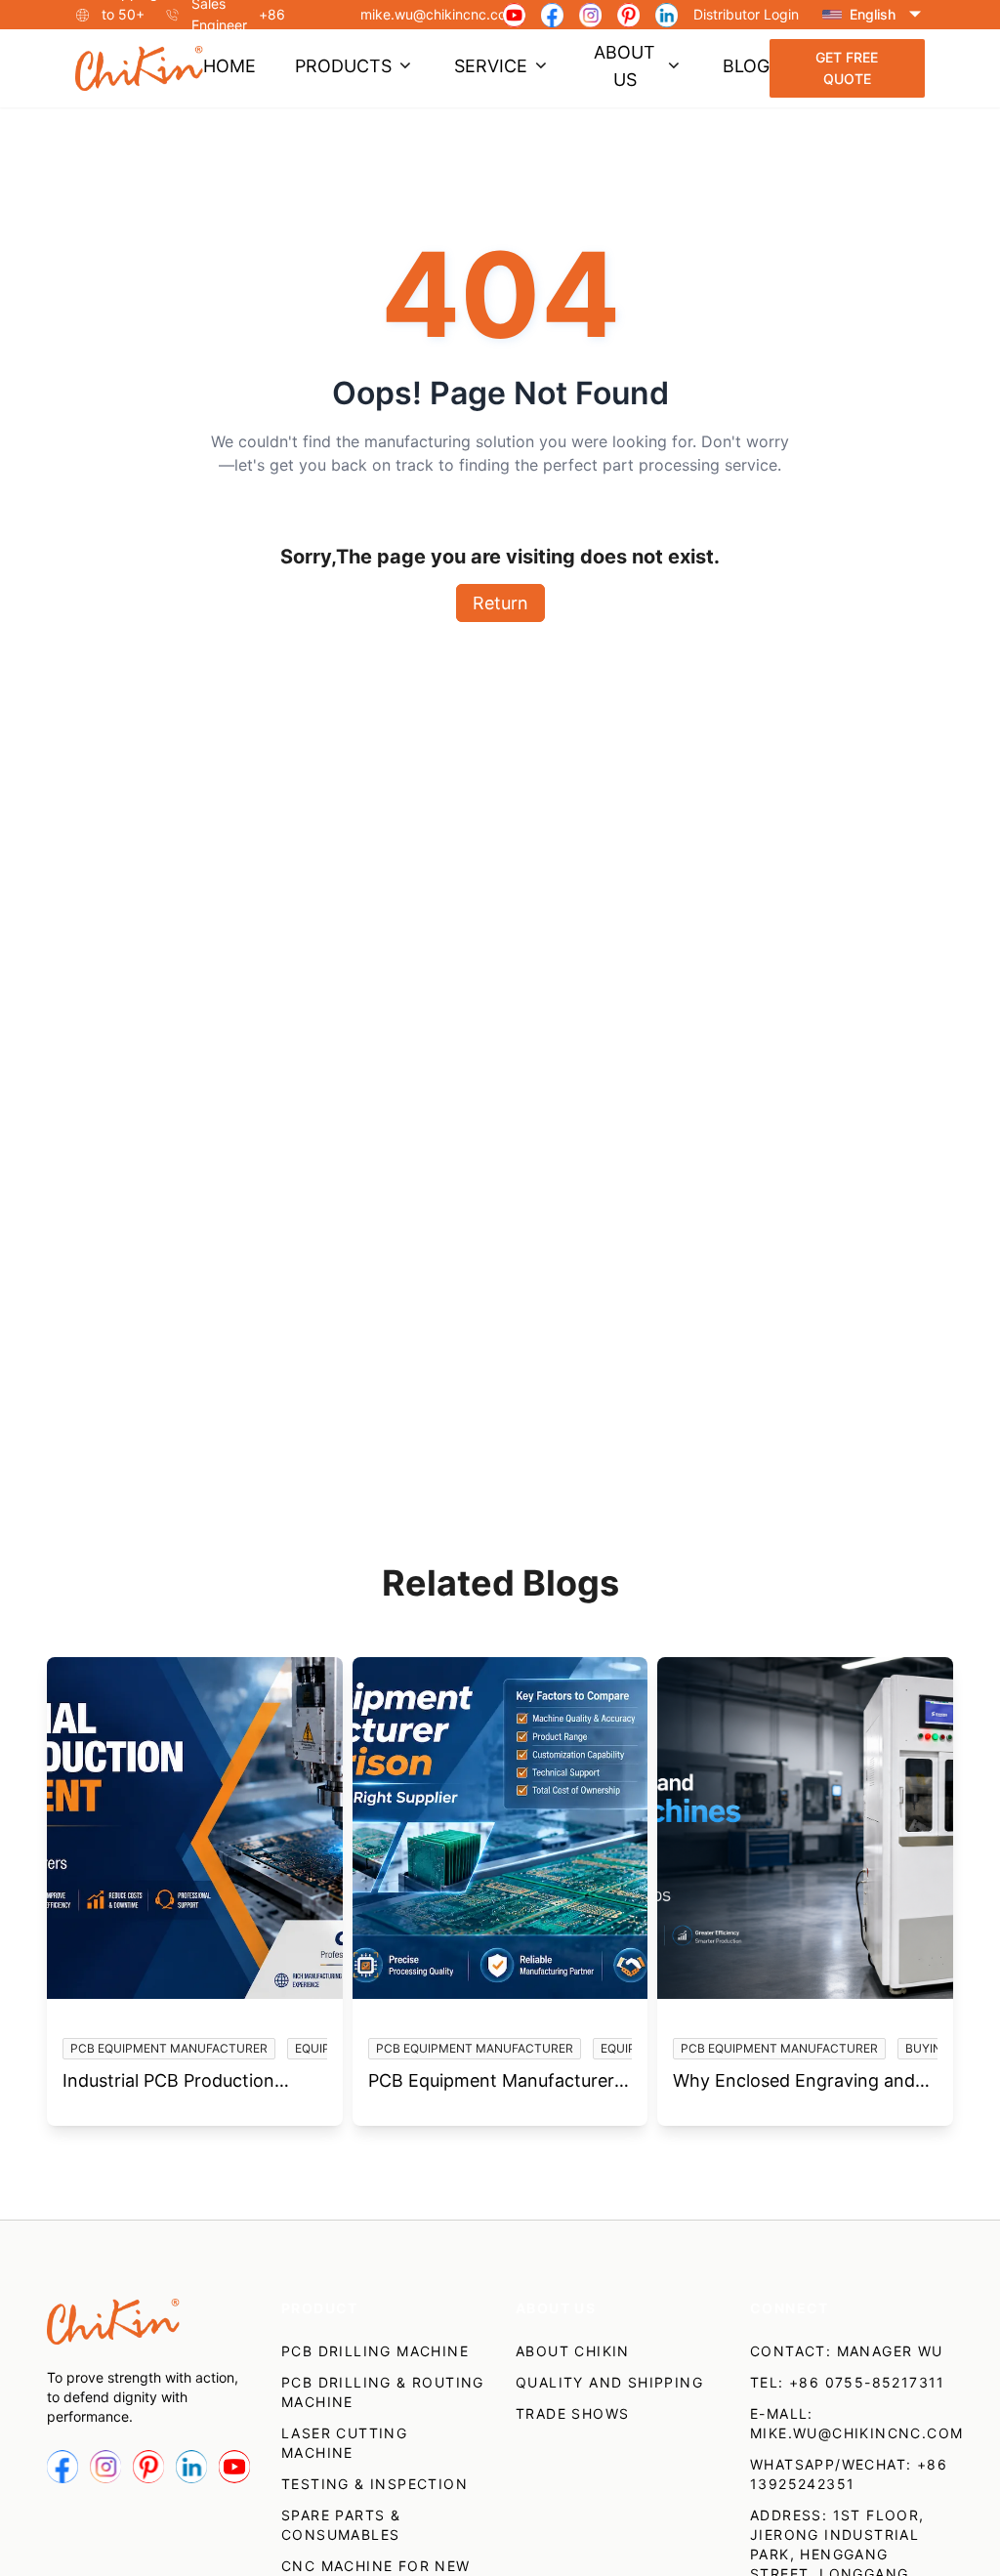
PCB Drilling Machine (375, 2351)
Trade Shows (572, 2413)
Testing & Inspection (375, 2484)
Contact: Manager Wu (847, 2351)
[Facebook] (552, 15)
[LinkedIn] (667, 15)
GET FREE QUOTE (847, 68)
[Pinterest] (628, 15)
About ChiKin (573, 2351)
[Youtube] (514, 15)
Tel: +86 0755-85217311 (848, 2382)
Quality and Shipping (609, 2382)
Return (500, 603)
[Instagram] (590, 15)
